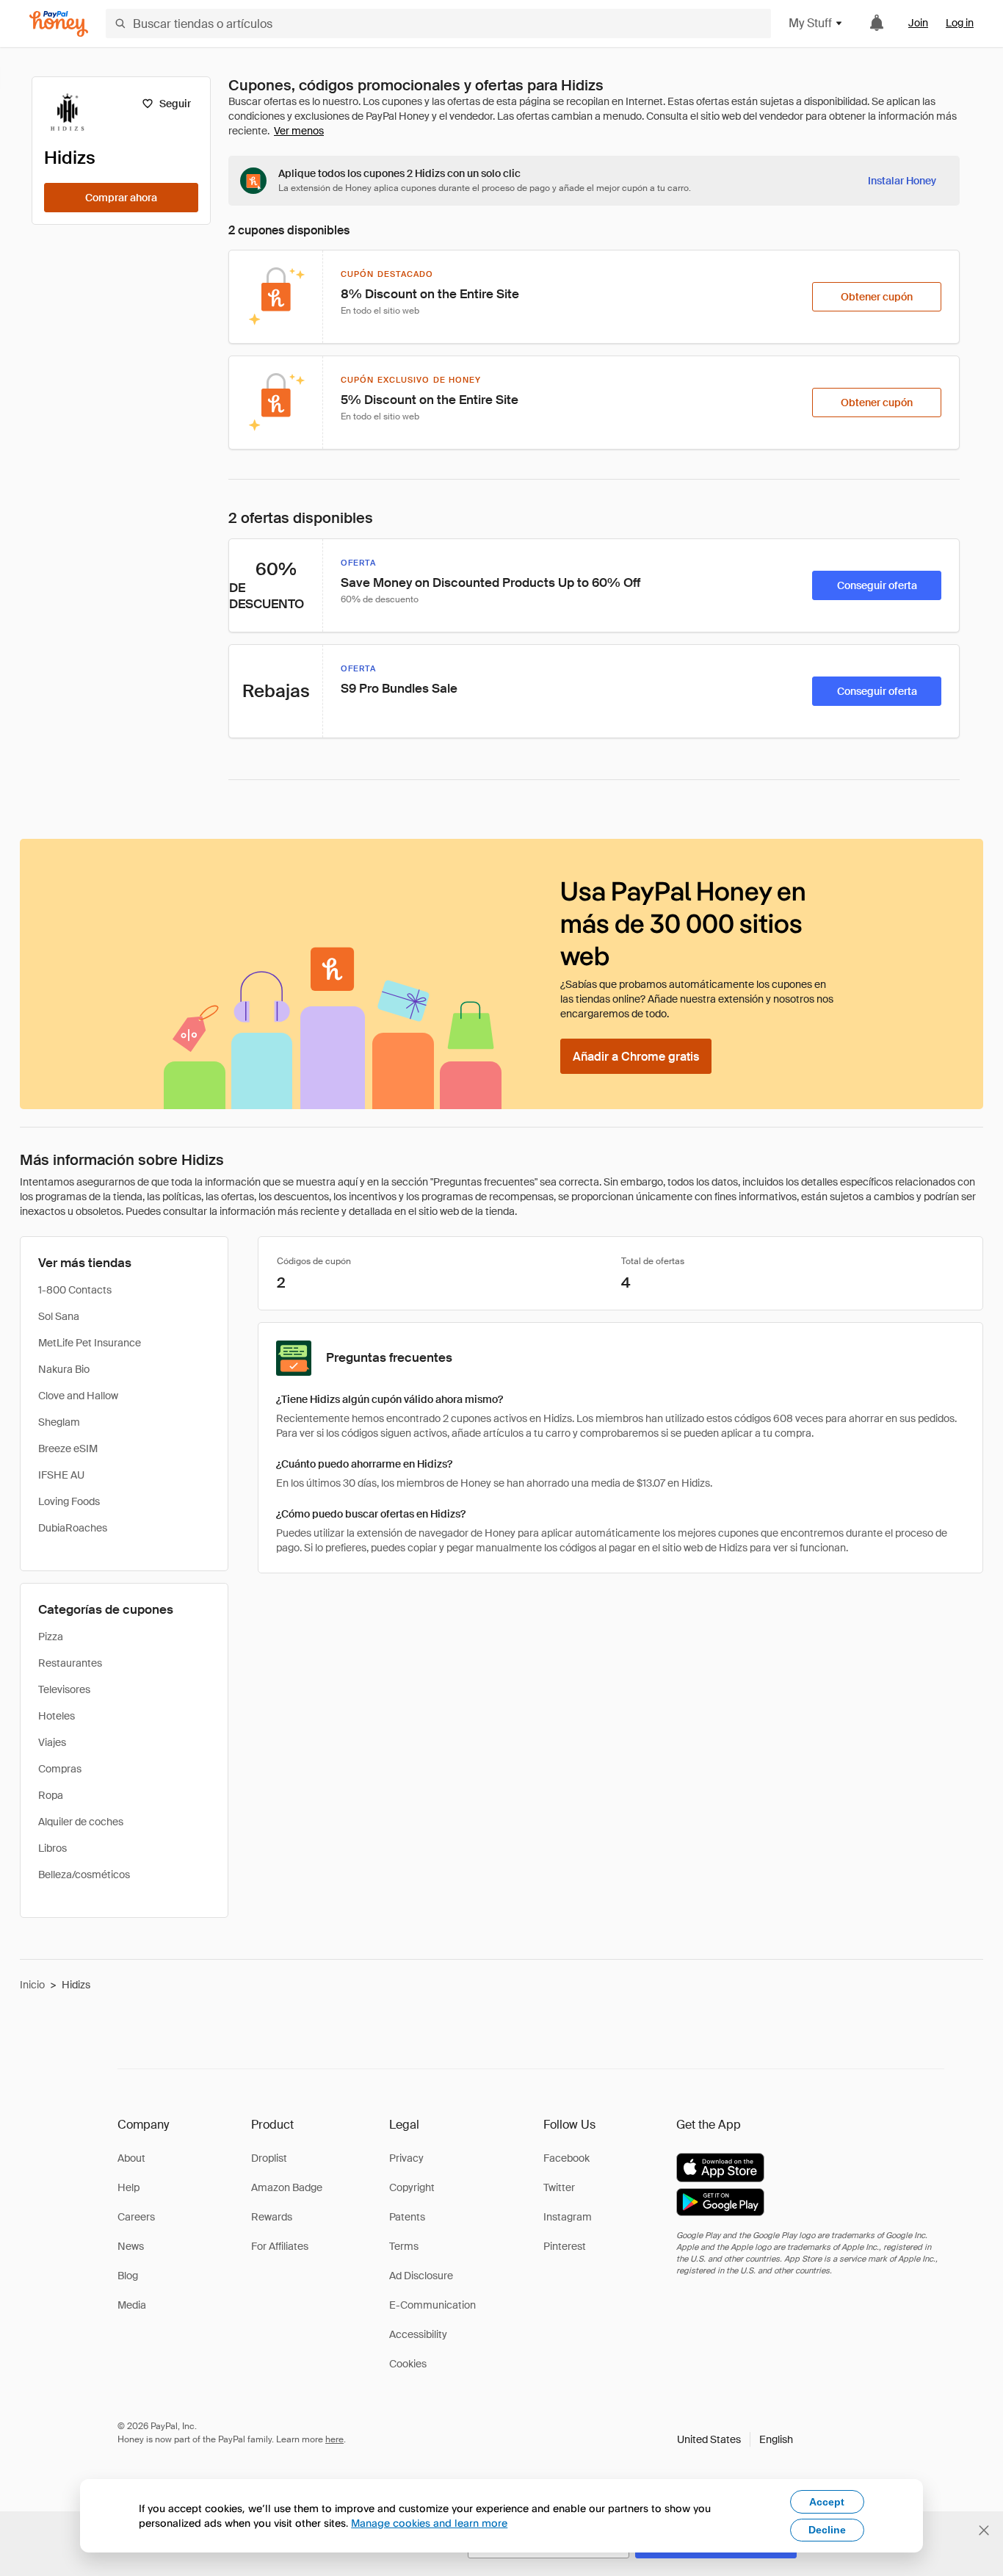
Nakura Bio (64, 1369)
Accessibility (418, 2334)
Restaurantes (70, 1663)
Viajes (52, 1742)
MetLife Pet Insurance (90, 1343)
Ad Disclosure (421, 2276)
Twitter (559, 2187)
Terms (404, 2246)
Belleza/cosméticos (84, 1875)
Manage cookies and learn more (429, 2523)
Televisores (64, 1689)
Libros (52, 1848)
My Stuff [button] (810, 23)
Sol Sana (59, 1316)
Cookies (408, 2364)
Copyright (412, 2187)
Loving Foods (69, 1501)
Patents (407, 2217)
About (131, 2158)
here (334, 2439)
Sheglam (59, 1422)
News (131, 2246)
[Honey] (59, 24)
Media (132, 2305)
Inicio (32, 1985)
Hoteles (57, 1716)
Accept (827, 2502)
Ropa (51, 1795)
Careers (136, 2217)
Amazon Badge (287, 2187)
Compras (60, 1769)
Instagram (568, 2217)
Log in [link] (960, 23)
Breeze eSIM (68, 1448)
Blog (128, 2276)
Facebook (566, 2158)
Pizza (51, 1637)
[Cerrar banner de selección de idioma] (984, 2530)
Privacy (406, 2158)
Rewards (272, 2217)
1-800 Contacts (75, 1290)
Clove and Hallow (78, 1396)
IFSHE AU (61, 1475)
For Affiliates (280, 2246)
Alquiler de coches (81, 1822)
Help (128, 2187)
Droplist (269, 2158)
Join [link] (918, 23)
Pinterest (565, 2246)
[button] (735, 2439)
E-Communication (432, 2305)
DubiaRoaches (73, 1528)
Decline (827, 2530)
